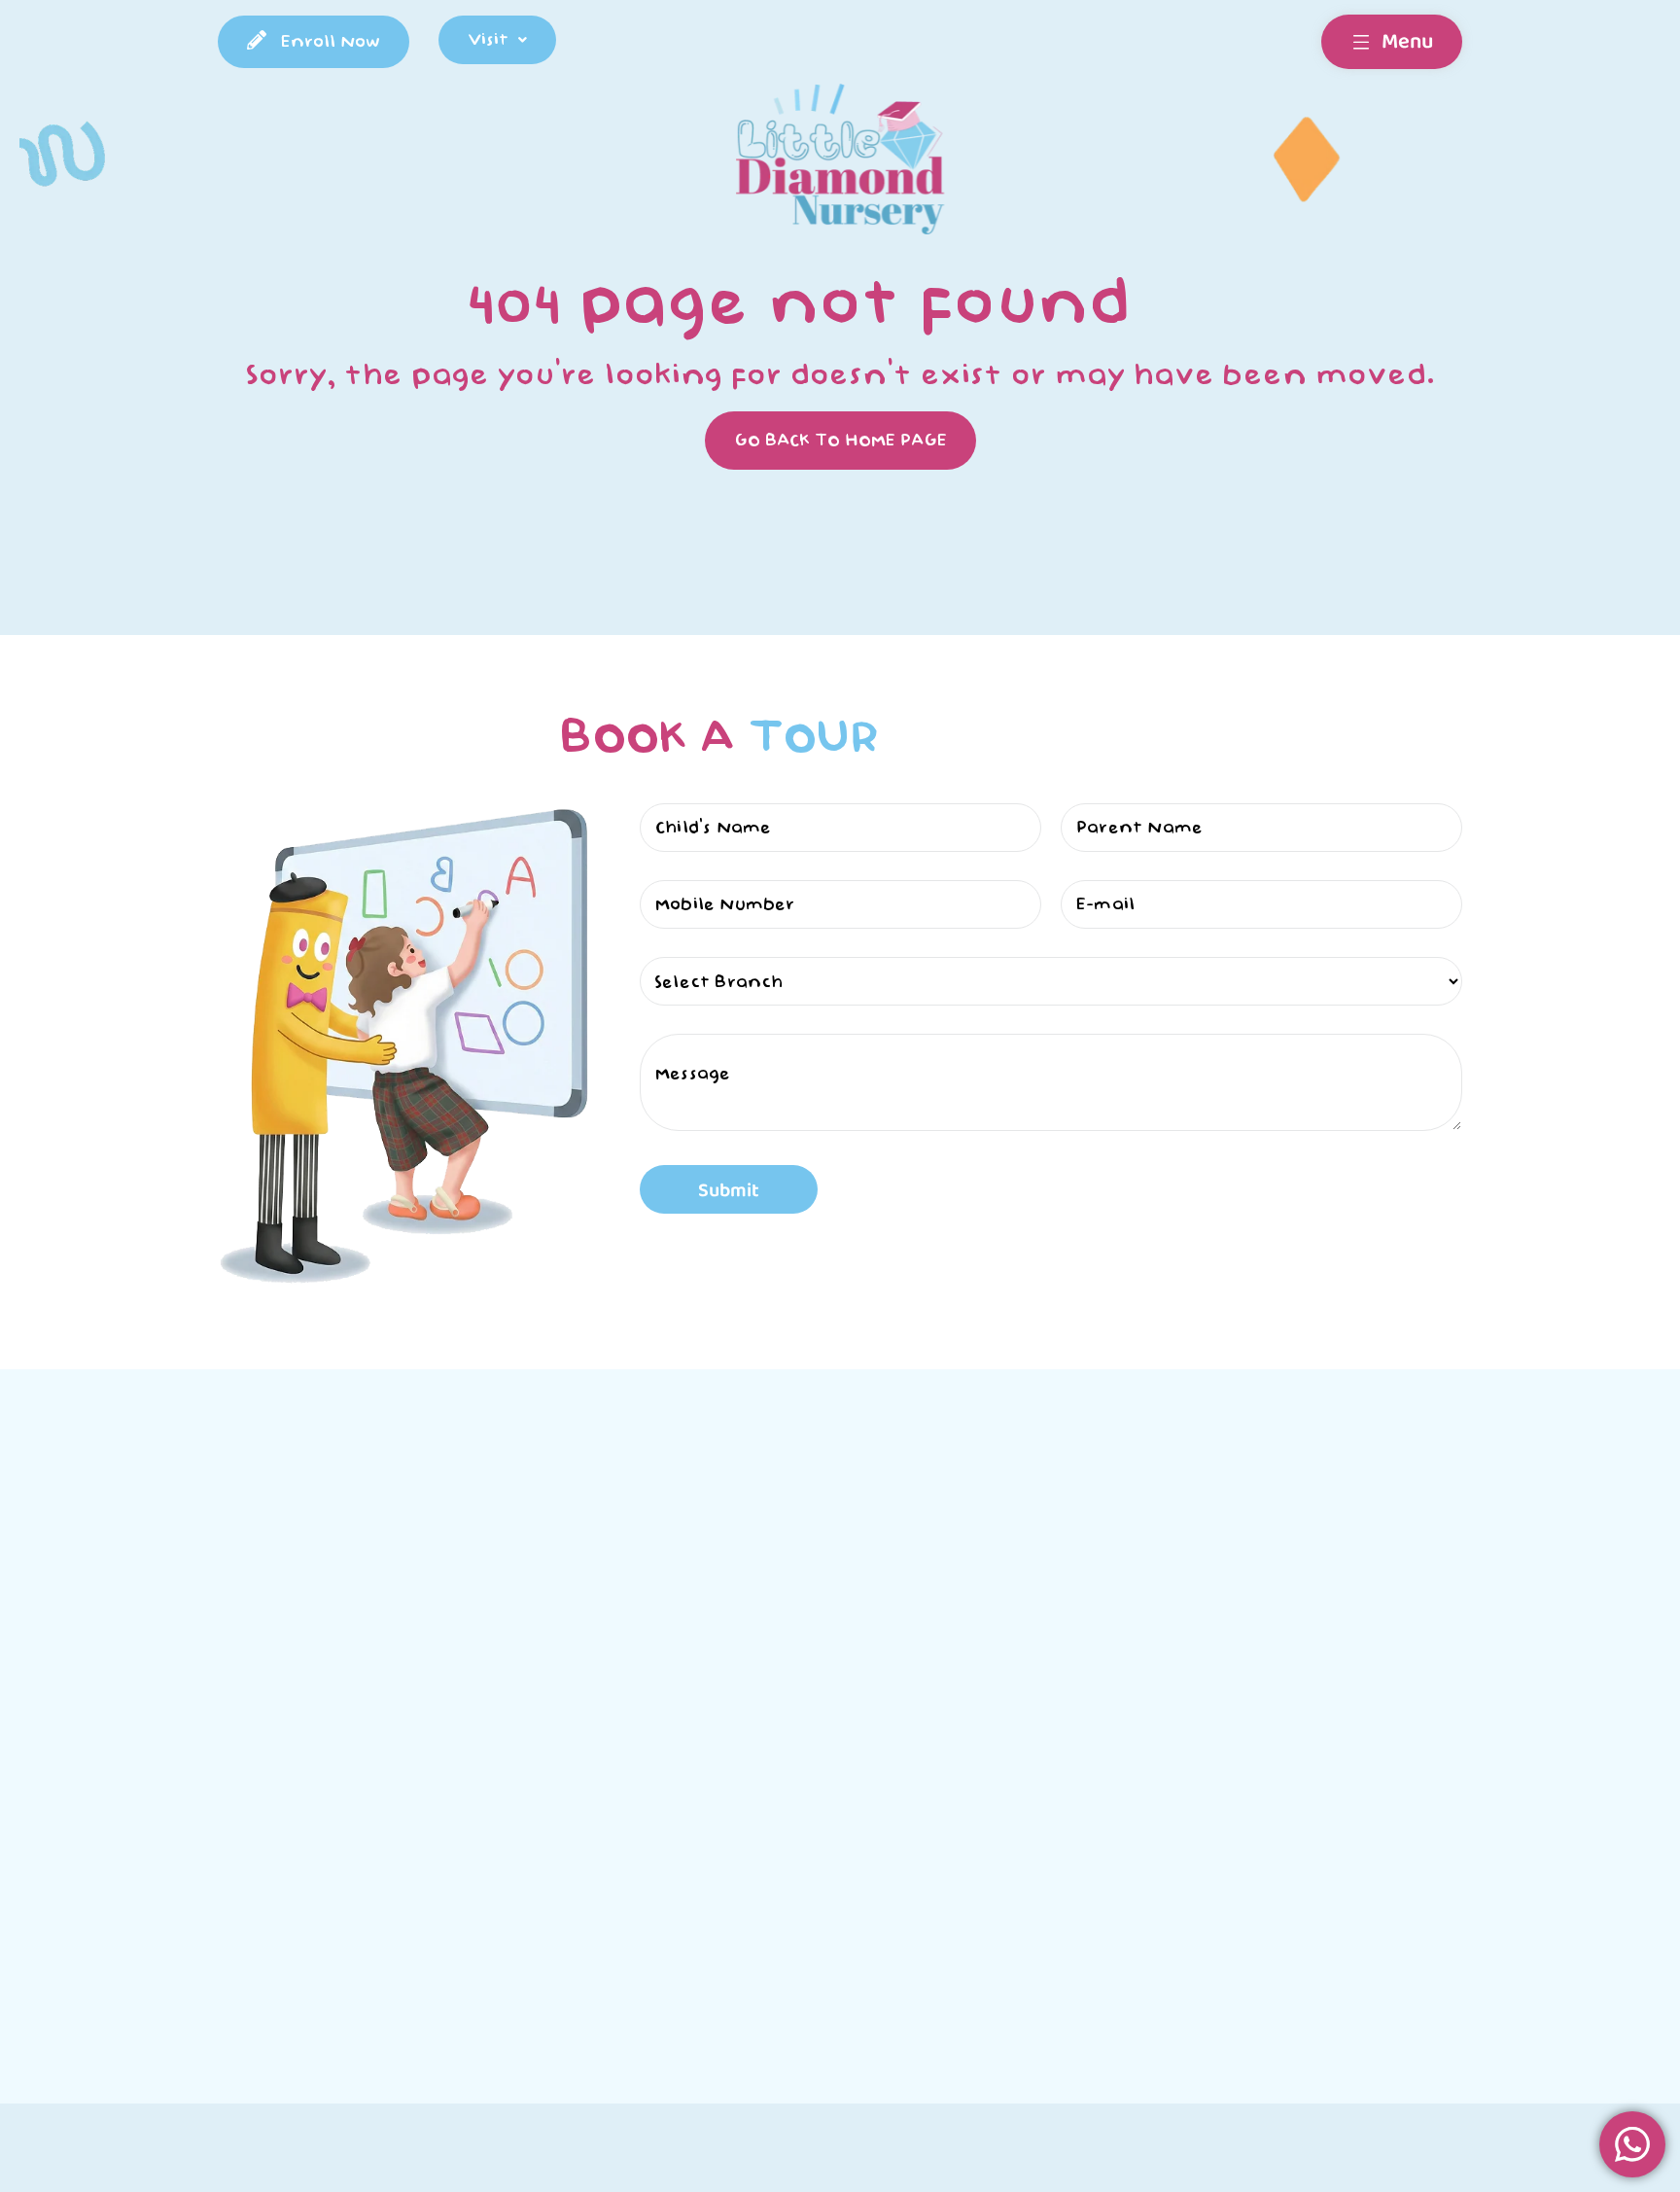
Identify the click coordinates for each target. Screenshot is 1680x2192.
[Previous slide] (212, 1926)
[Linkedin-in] (1450, 1832)
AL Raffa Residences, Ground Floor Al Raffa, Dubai (665, 1933)
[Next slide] (1144, 1926)
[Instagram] (1410, 1832)
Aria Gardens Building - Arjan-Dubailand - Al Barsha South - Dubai (984, 1933)
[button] (497, 40)
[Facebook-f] (1370, 1832)
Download (879, 1611)
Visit (488, 39)
